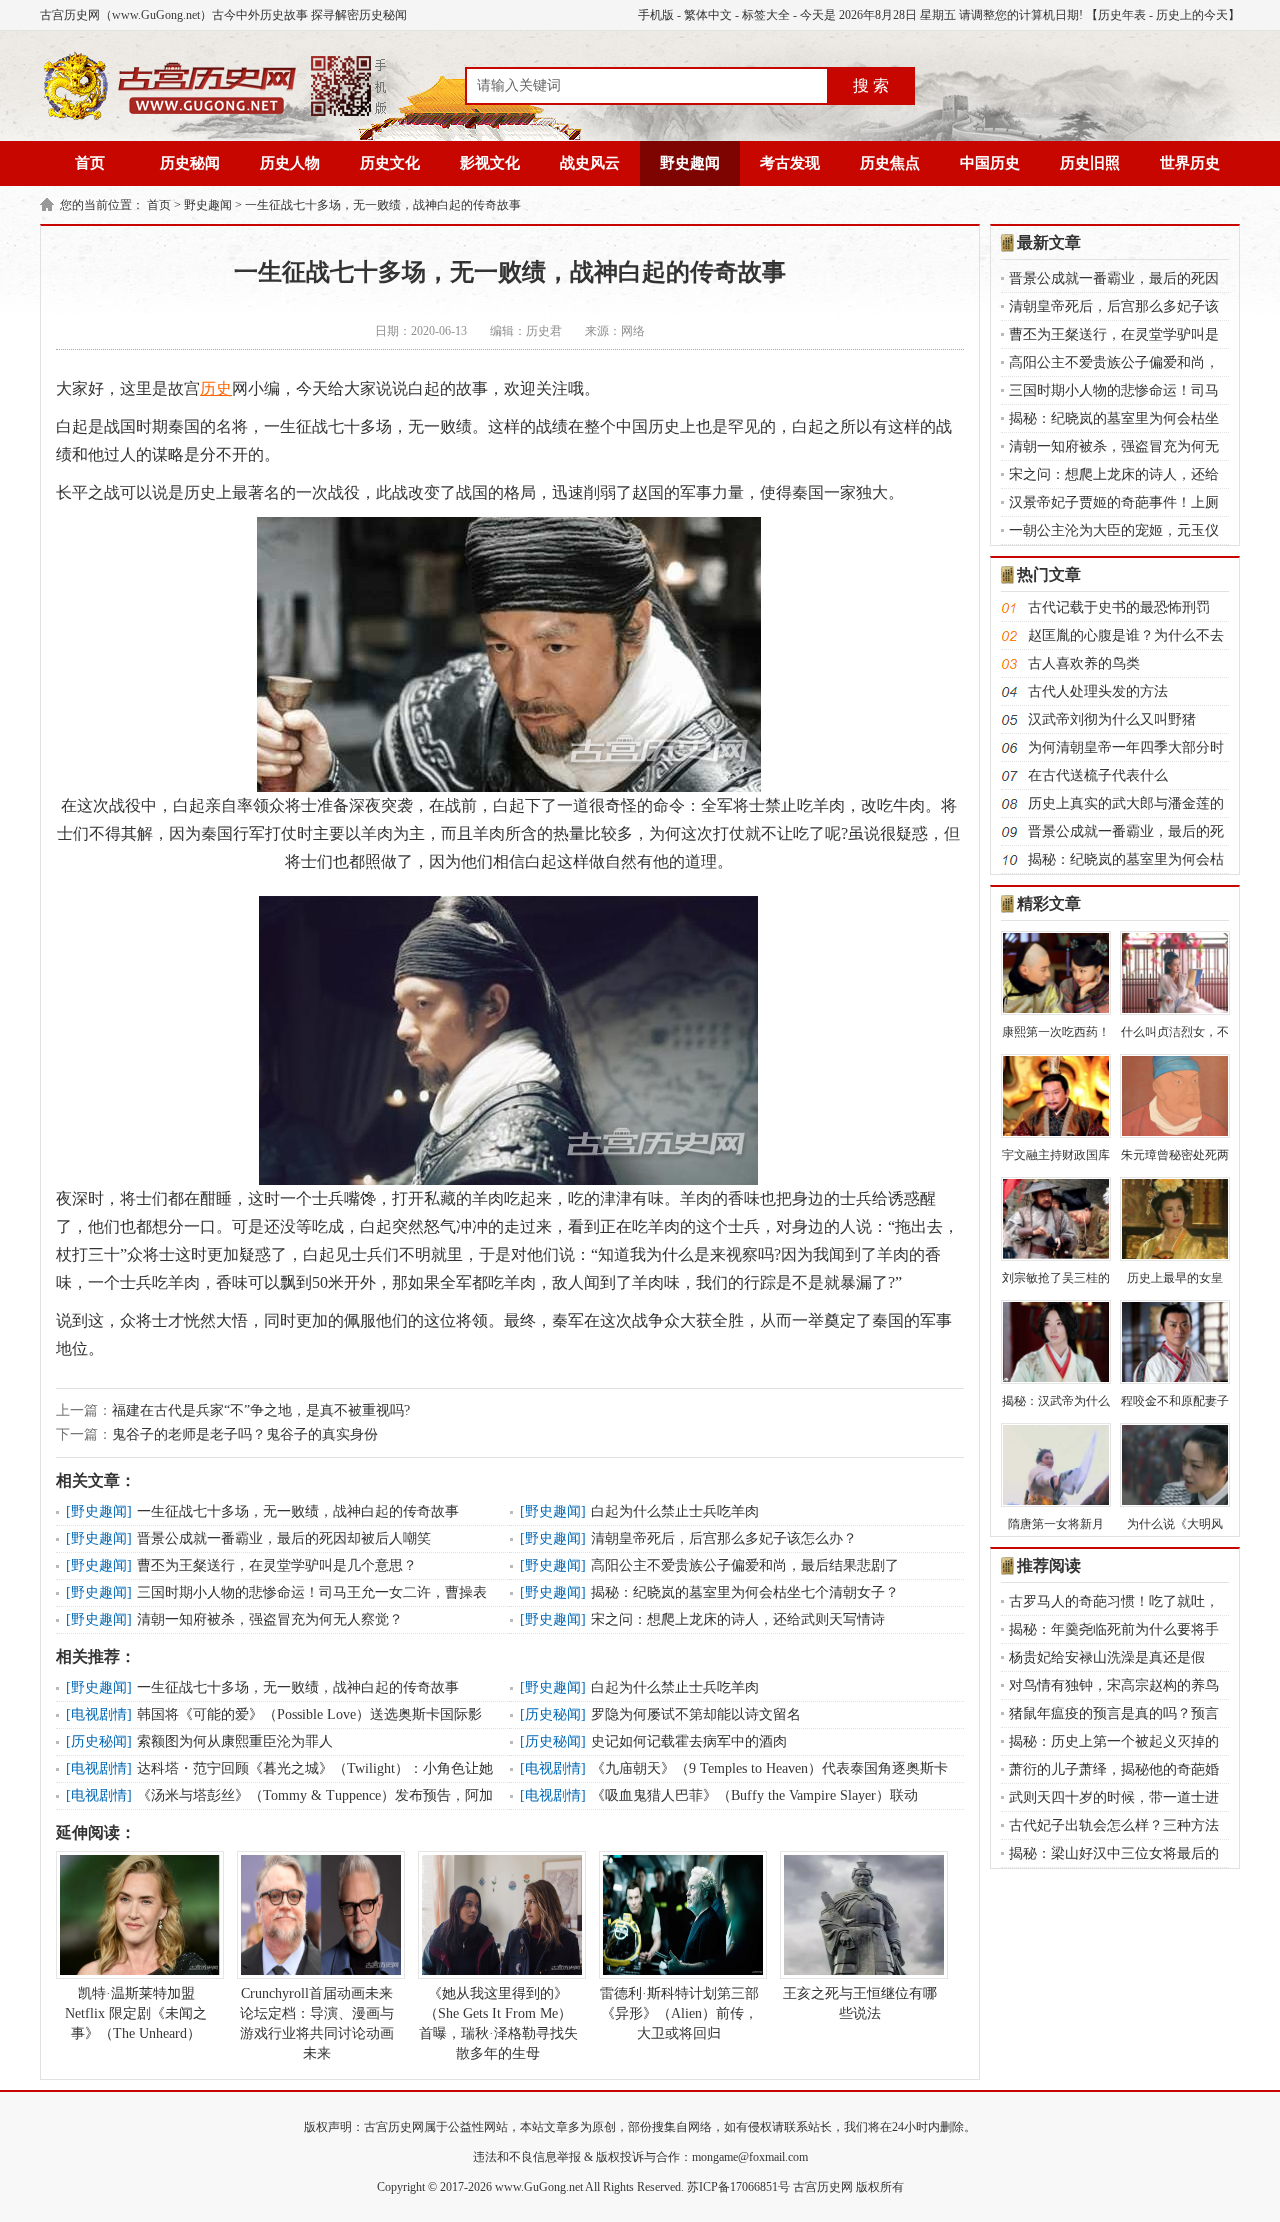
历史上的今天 (1192, 15)
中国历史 (990, 163)
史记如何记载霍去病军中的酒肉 (689, 1741)
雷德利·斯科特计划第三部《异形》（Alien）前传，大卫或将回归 (679, 2013)
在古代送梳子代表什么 (1098, 775)
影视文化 (490, 163)
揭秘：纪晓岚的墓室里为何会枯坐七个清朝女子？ (745, 1592)
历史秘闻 (190, 163)
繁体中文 (708, 15)
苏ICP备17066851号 (738, 2187)
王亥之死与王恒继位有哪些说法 (860, 2003)
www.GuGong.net (539, 2187)
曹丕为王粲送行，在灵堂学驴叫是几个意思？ (277, 1565)
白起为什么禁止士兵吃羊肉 (675, 1511)
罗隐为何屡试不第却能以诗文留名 (696, 1714)
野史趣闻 (690, 163)
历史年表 (1122, 15)
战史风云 (590, 163)
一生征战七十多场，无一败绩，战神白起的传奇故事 (383, 205)
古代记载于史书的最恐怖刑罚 (1119, 607)
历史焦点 (890, 163)
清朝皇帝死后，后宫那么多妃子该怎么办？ (724, 1538)
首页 (90, 163)
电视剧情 (99, 1714)
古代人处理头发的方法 (1098, 691)
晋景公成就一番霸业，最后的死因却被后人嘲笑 (284, 1538)
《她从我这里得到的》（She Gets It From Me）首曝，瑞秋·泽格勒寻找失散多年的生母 (498, 2023)
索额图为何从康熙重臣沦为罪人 (235, 1741)
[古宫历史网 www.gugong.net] (215, 117)
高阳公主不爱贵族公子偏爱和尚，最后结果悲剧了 (745, 1565)
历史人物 (290, 163)
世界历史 (1190, 163)
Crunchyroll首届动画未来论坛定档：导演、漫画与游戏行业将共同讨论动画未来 (317, 2023)
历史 (216, 388)
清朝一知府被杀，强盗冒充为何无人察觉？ (270, 1619)
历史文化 (390, 163)
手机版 (656, 15)
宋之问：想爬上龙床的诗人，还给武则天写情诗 (738, 1619)
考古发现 (790, 163)
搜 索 (871, 85)
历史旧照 (1090, 163)
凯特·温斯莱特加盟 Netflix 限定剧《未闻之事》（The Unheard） (136, 2013)
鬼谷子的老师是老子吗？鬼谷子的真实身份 (245, 1434)
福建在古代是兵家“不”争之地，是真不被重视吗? (261, 1410)
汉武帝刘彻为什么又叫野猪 (1112, 719)
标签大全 (766, 15)
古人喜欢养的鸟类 (1084, 663)
